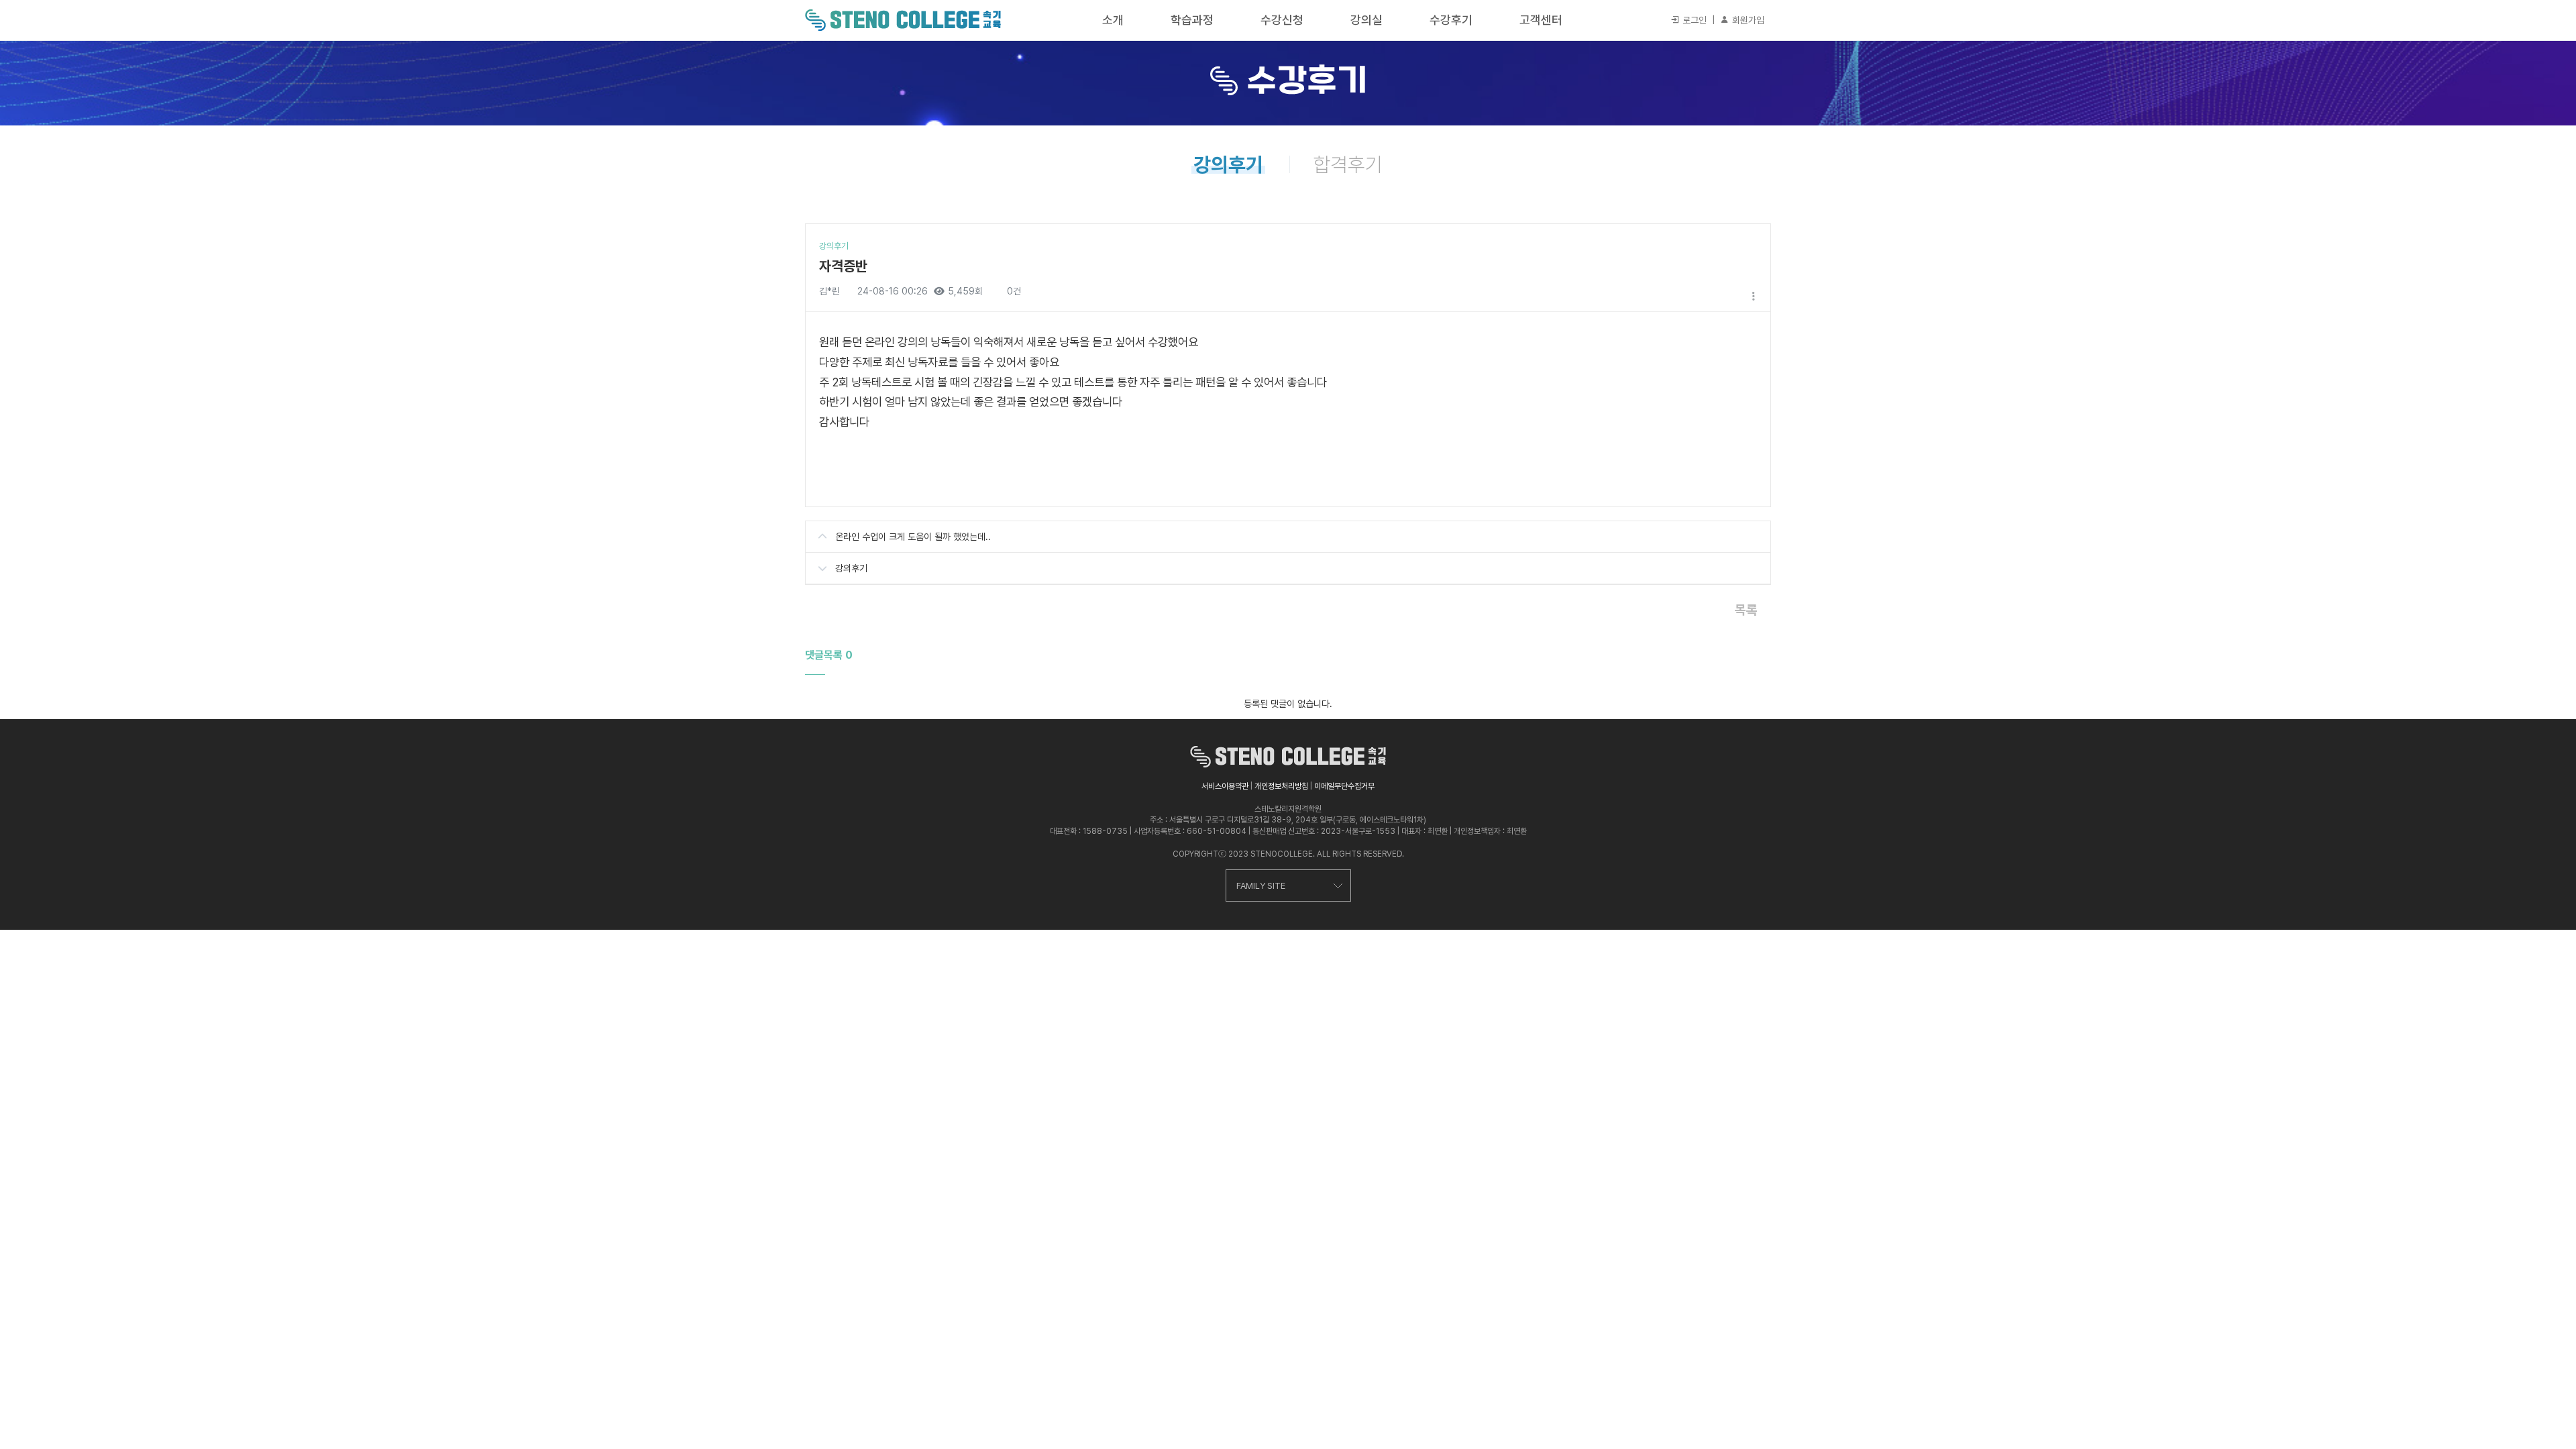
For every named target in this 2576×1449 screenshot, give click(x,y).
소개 (1113, 20)
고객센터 (1541, 20)
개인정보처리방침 (1281, 786)
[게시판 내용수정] (1754, 296)
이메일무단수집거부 (1344, 786)
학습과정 (1192, 20)
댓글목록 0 (829, 655)
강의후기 (851, 568)
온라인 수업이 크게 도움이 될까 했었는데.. (913, 537)
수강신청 (1282, 20)
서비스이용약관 (1225, 786)
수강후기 (1451, 20)
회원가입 (1747, 20)
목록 (1746, 610)
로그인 (1693, 20)
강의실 (1366, 20)
